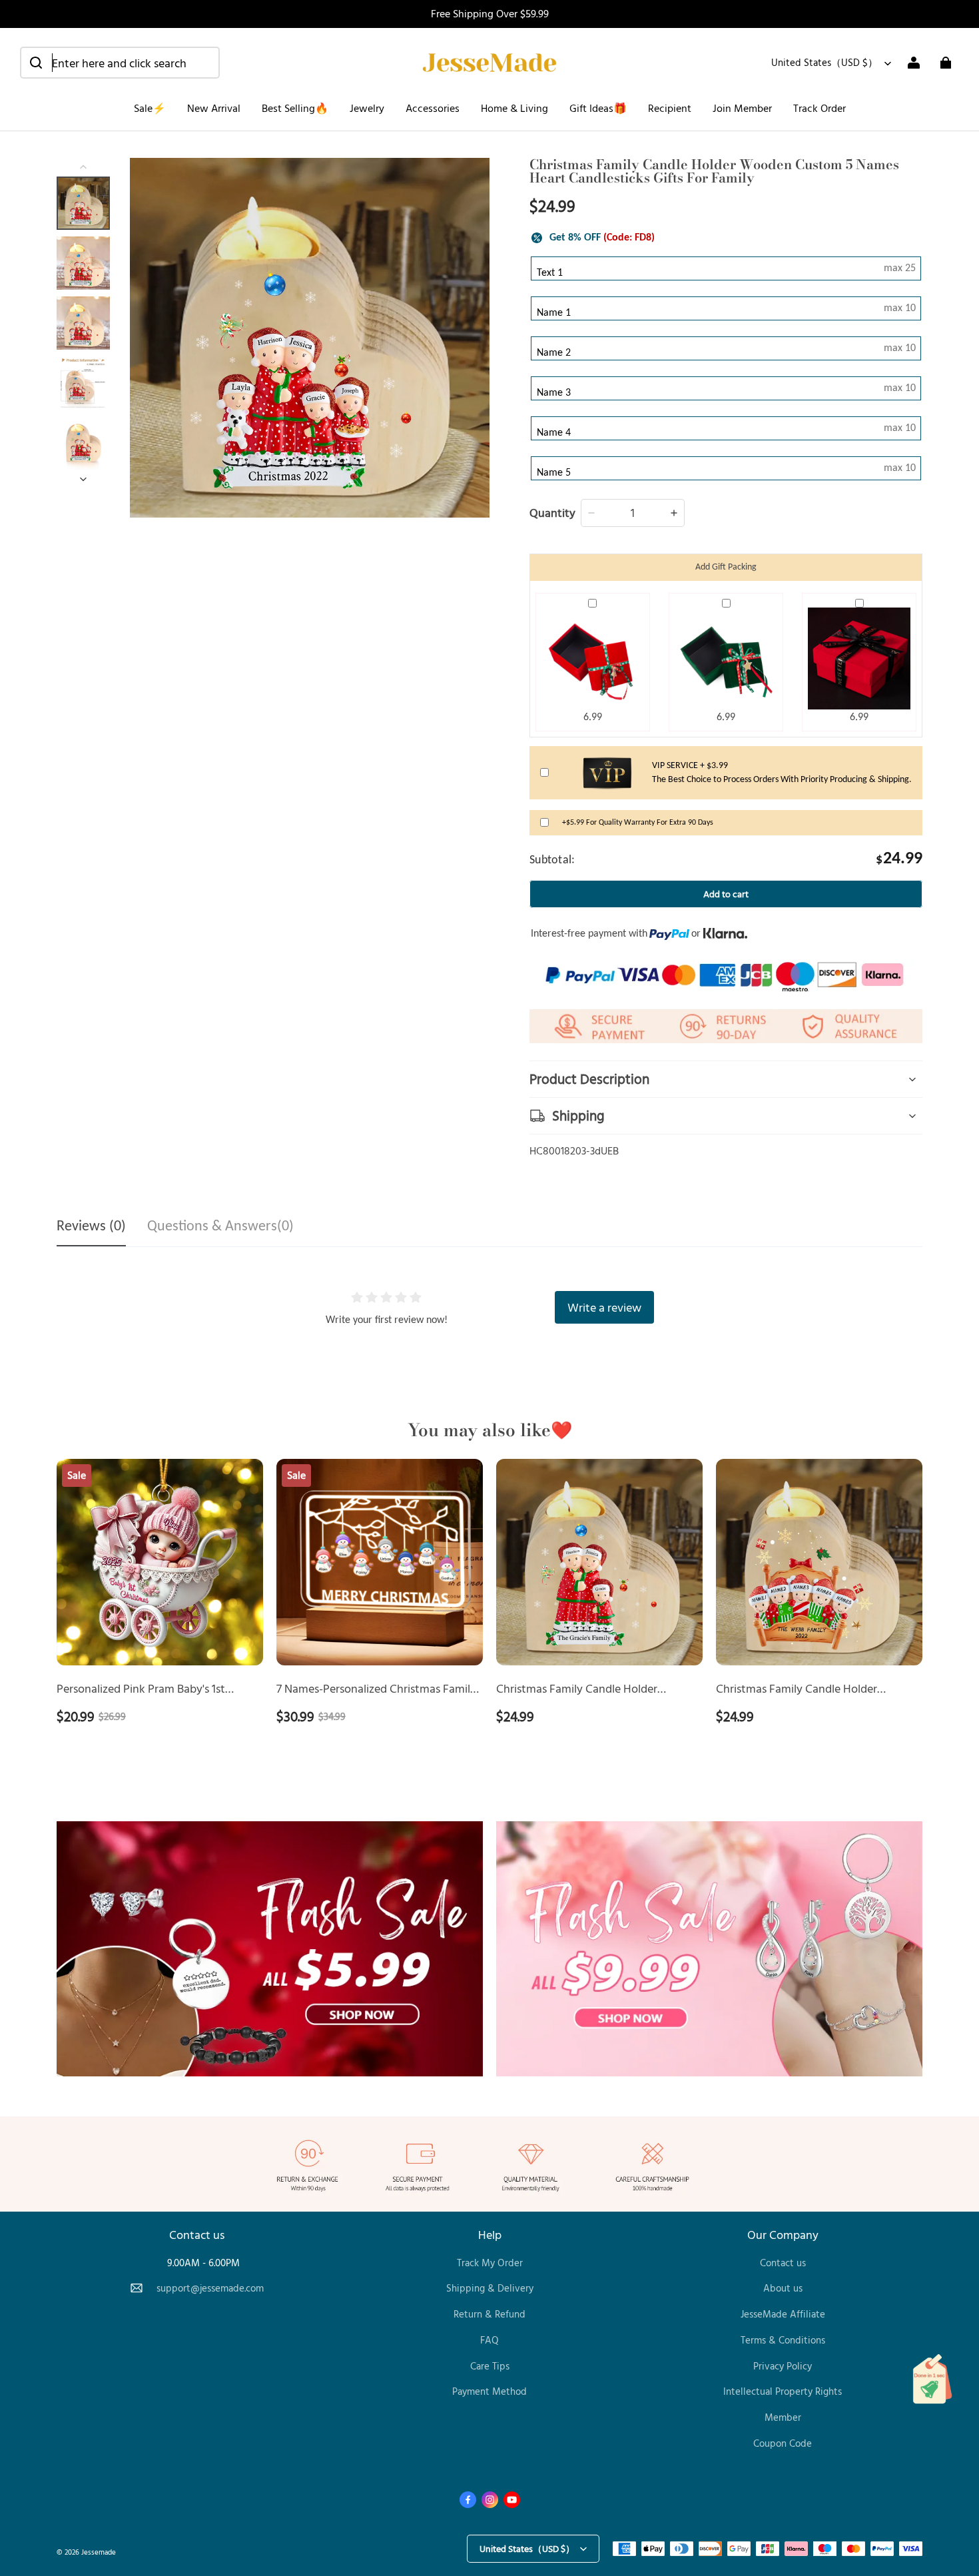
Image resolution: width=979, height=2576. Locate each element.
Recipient (670, 108)
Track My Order (490, 2263)
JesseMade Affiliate (783, 2314)
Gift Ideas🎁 (598, 108)
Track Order (819, 108)
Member (783, 2417)
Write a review (604, 1307)
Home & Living (514, 108)
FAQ (489, 2340)
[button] (120, 63)
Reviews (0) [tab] (91, 1227)
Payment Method (489, 2391)
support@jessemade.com (210, 2288)
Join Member (742, 108)
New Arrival (214, 108)
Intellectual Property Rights (783, 2391)
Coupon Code (783, 2443)
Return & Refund (489, 2314)
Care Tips (490, 2366)
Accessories (433, 108)
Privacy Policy (783, 2366)
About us (783, 2288)
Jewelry (367, 108)
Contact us (783, 2263)
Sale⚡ (150, 108)
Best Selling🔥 (295, 108)
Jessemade (99, 2552)
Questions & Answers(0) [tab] (220, 1227)
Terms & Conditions (783, 2340)
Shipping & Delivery (490, 2288)
